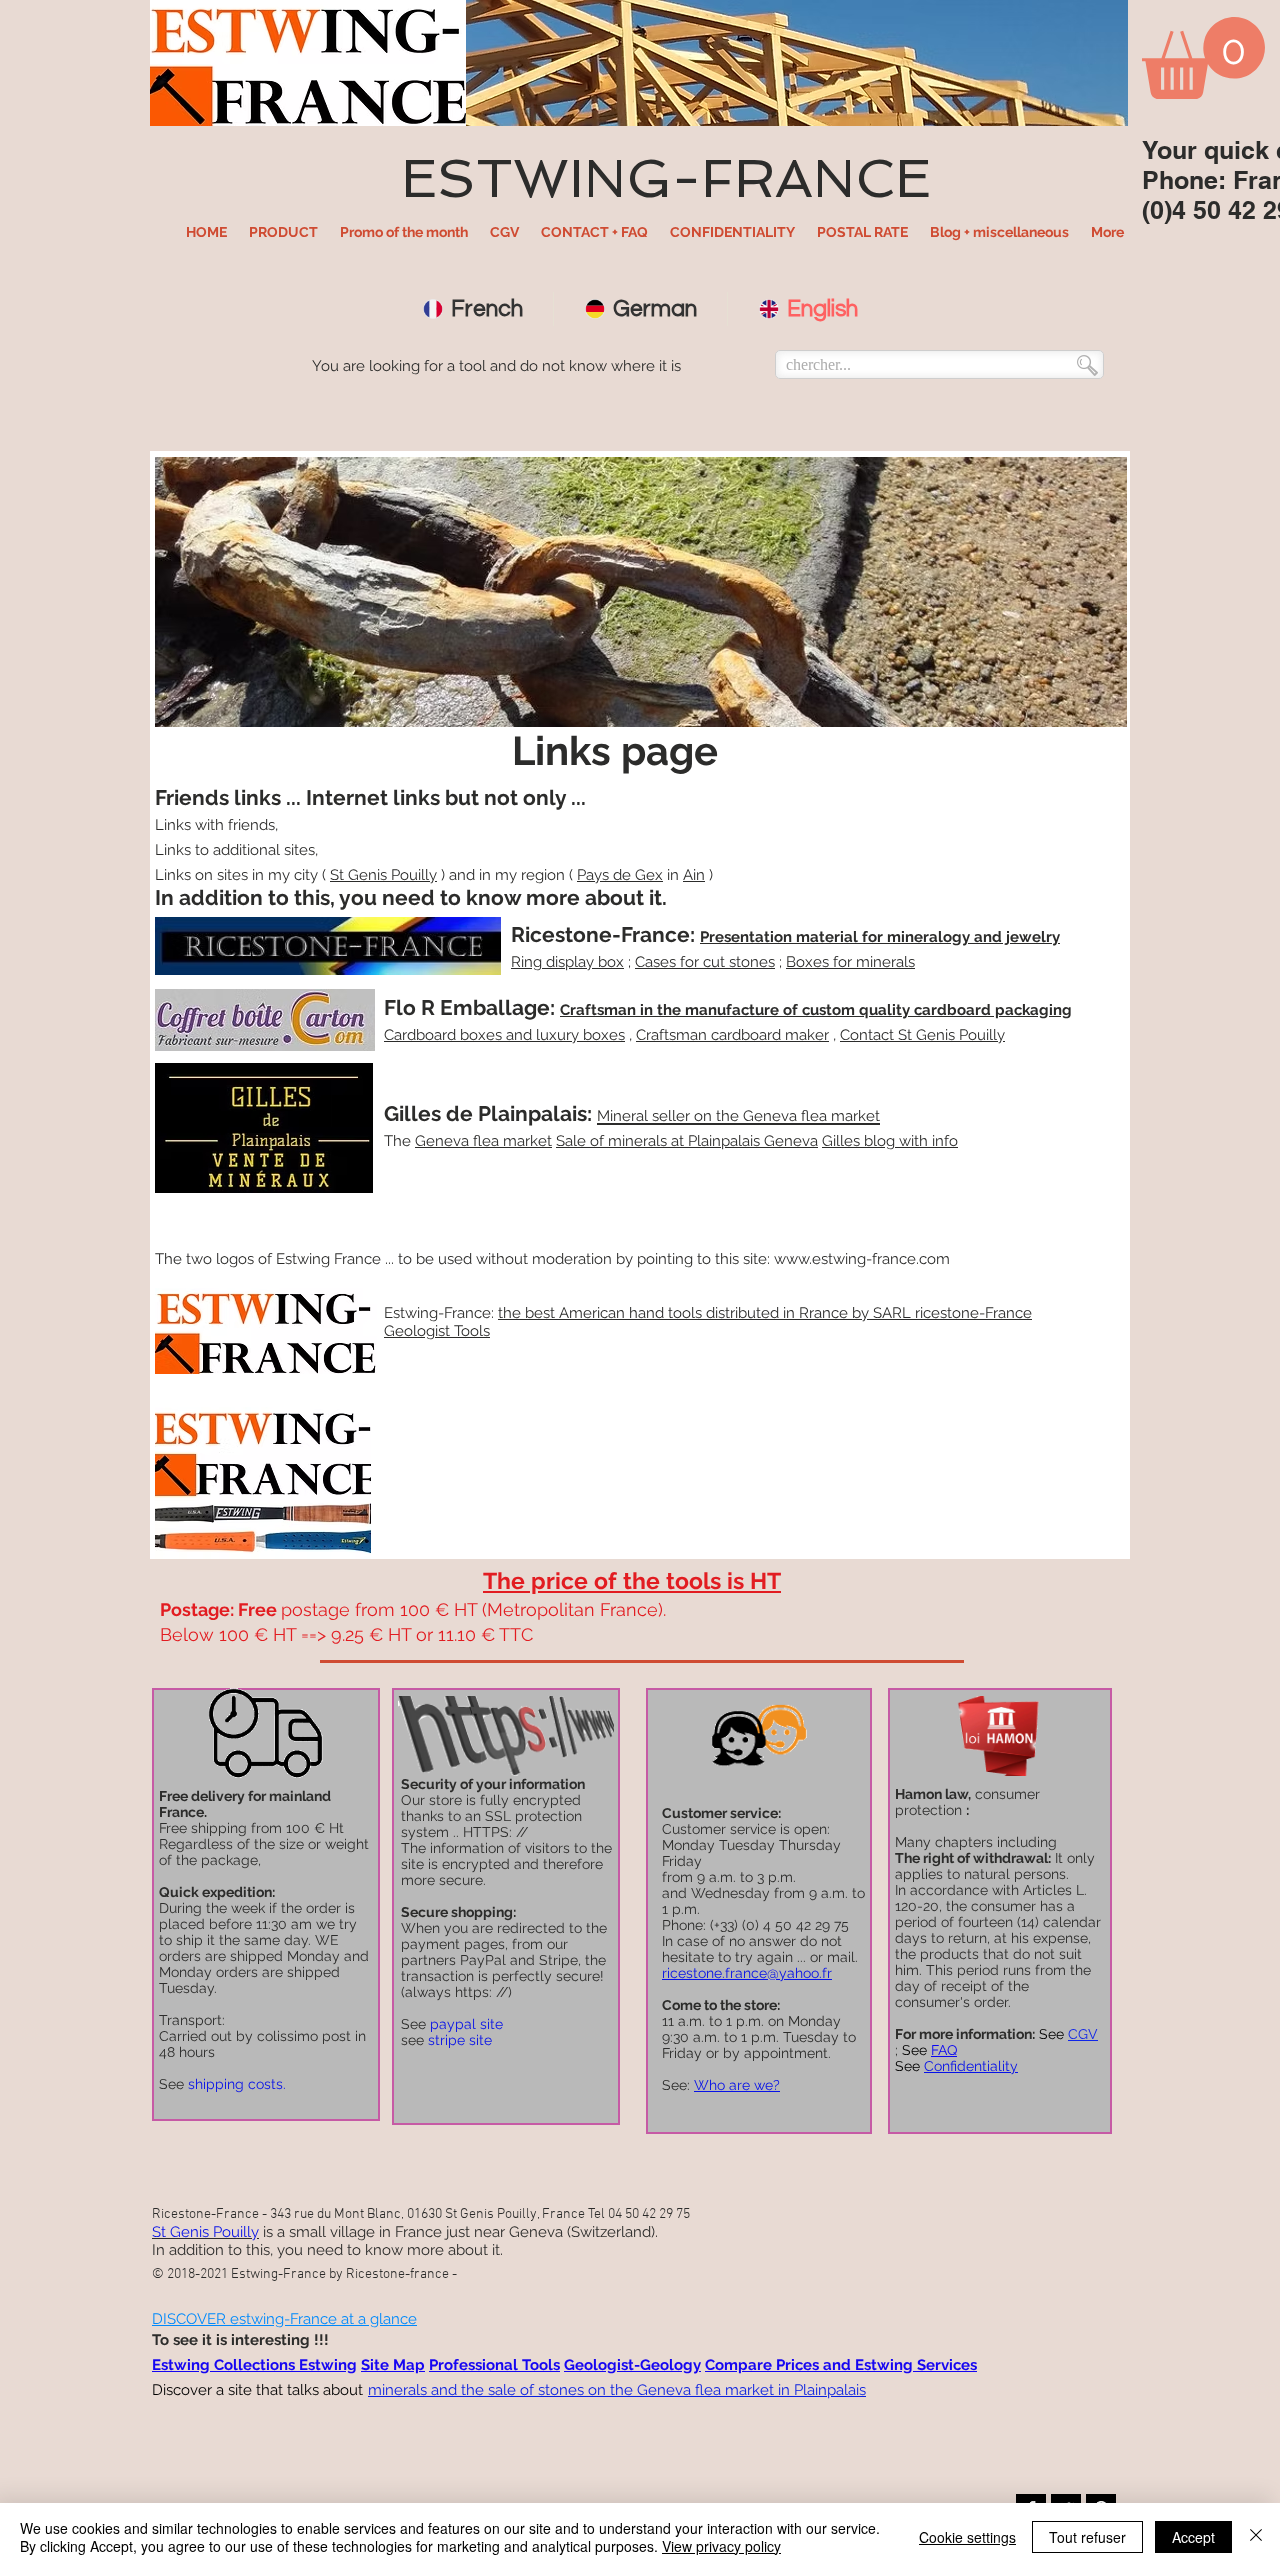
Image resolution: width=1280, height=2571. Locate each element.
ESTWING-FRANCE (666, 178)
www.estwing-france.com (862, 1259)
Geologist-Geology (632, 2365)
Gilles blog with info (890, 1141)
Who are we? (737, 2085)
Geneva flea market (483, 1141)
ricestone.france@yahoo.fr (747, 1973)
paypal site (466, 2024)
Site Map (393, 2365)
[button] (283, 232)
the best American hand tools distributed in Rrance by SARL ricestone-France (765, 1313)
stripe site (460, 2040)
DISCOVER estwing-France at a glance (284, 2319)
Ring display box (567, 962)
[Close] (1256, 2537)
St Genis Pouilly (383, 875)
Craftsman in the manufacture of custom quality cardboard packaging (816, 1010)
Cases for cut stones (705, 962)
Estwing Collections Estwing (254, 2365)
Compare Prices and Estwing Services (841, 2365)
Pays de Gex (620, 875)
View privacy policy (721, 2546)
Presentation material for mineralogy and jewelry (880, 937)
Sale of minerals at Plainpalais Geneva (687, 1141)
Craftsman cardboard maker (732, 1035)
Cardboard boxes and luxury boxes (504, 1035)
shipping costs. (237, 2084)
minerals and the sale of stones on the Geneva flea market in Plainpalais (617, 2390)
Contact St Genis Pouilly (922, 1035)
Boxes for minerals (850, 962)
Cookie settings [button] (967, 2537)
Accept (1193, 2537)
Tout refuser (1087, 2537)
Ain (694, 875)
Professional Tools (494, 2365)
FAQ (944, 2050)
